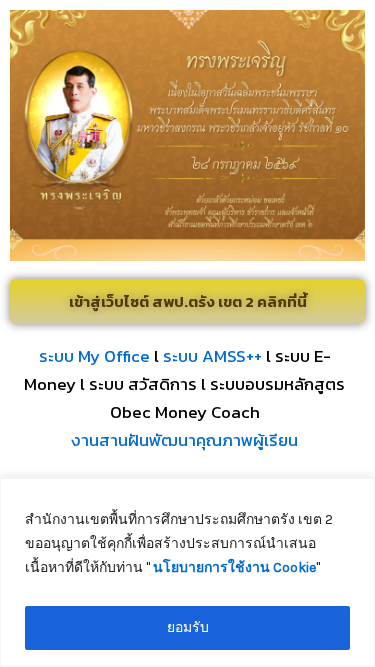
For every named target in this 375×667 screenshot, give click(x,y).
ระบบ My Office (94, 356)
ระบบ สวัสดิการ (143, 384)
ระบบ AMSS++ (212, 356)
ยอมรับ (188, 627)
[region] (187, 572)
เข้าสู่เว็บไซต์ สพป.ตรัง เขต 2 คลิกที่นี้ (188, 301)
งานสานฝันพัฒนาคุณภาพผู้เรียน (184, 440)
